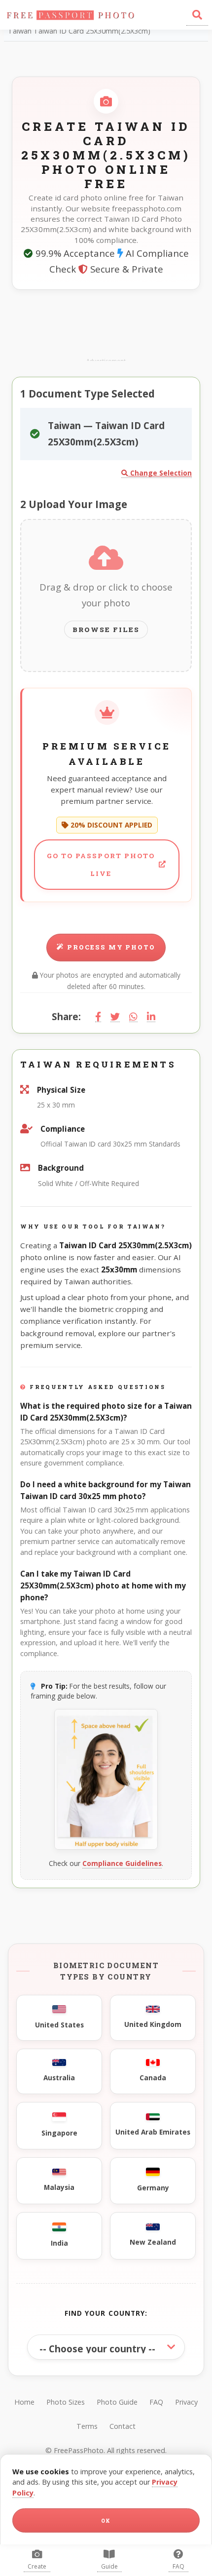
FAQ (156, 2402)
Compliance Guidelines (122, 1863)
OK (106, 2521)
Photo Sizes (66, 2402)
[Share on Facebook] (98, 1017)
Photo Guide (117, 2402)
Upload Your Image (74, 504)
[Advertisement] (106, 326)
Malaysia (59, 2187)
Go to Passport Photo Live (101, 865)
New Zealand (153, 2242)
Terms (87, 2426)
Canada (153, 2078)
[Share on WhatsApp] (133, 1017)
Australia (59, 2078)
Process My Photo (111, 947)
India (59, 2243)
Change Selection (160, 473)
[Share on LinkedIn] (151, 1017)
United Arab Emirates (153, 2132)
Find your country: (106, 2313)
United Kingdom (153, 2024)
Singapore (59, 2133)
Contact (123, 2426)
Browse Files (106, 630)
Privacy (186, 2402)
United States (59, 2025)
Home (24, 2402)
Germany (153, 2188)
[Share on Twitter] (115, 1017)
